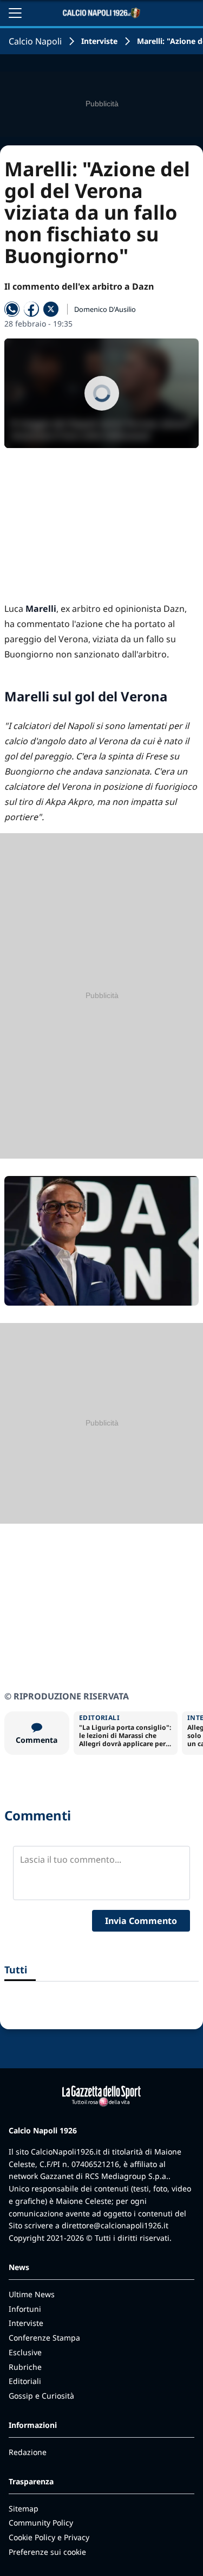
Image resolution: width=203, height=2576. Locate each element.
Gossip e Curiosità (41, 2396)
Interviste (99, 41)
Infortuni (25, 2309)
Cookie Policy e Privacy (49, 2537)
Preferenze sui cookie (47, 2552)
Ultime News (32, 2294)
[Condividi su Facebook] (31, 309)
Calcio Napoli (35, 41)
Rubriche (25, 2367)
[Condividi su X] (51, 309)
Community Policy (41, 2523)
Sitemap (24, 2508)
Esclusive (25, 2352)
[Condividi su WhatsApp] (12, 309)
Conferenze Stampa (44, 2338)
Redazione (28, 2452)
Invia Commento (141, 1921)
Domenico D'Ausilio (105, 309)
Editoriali (25, 2381)
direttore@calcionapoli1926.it (115, 2225)
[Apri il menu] (15, 13)
